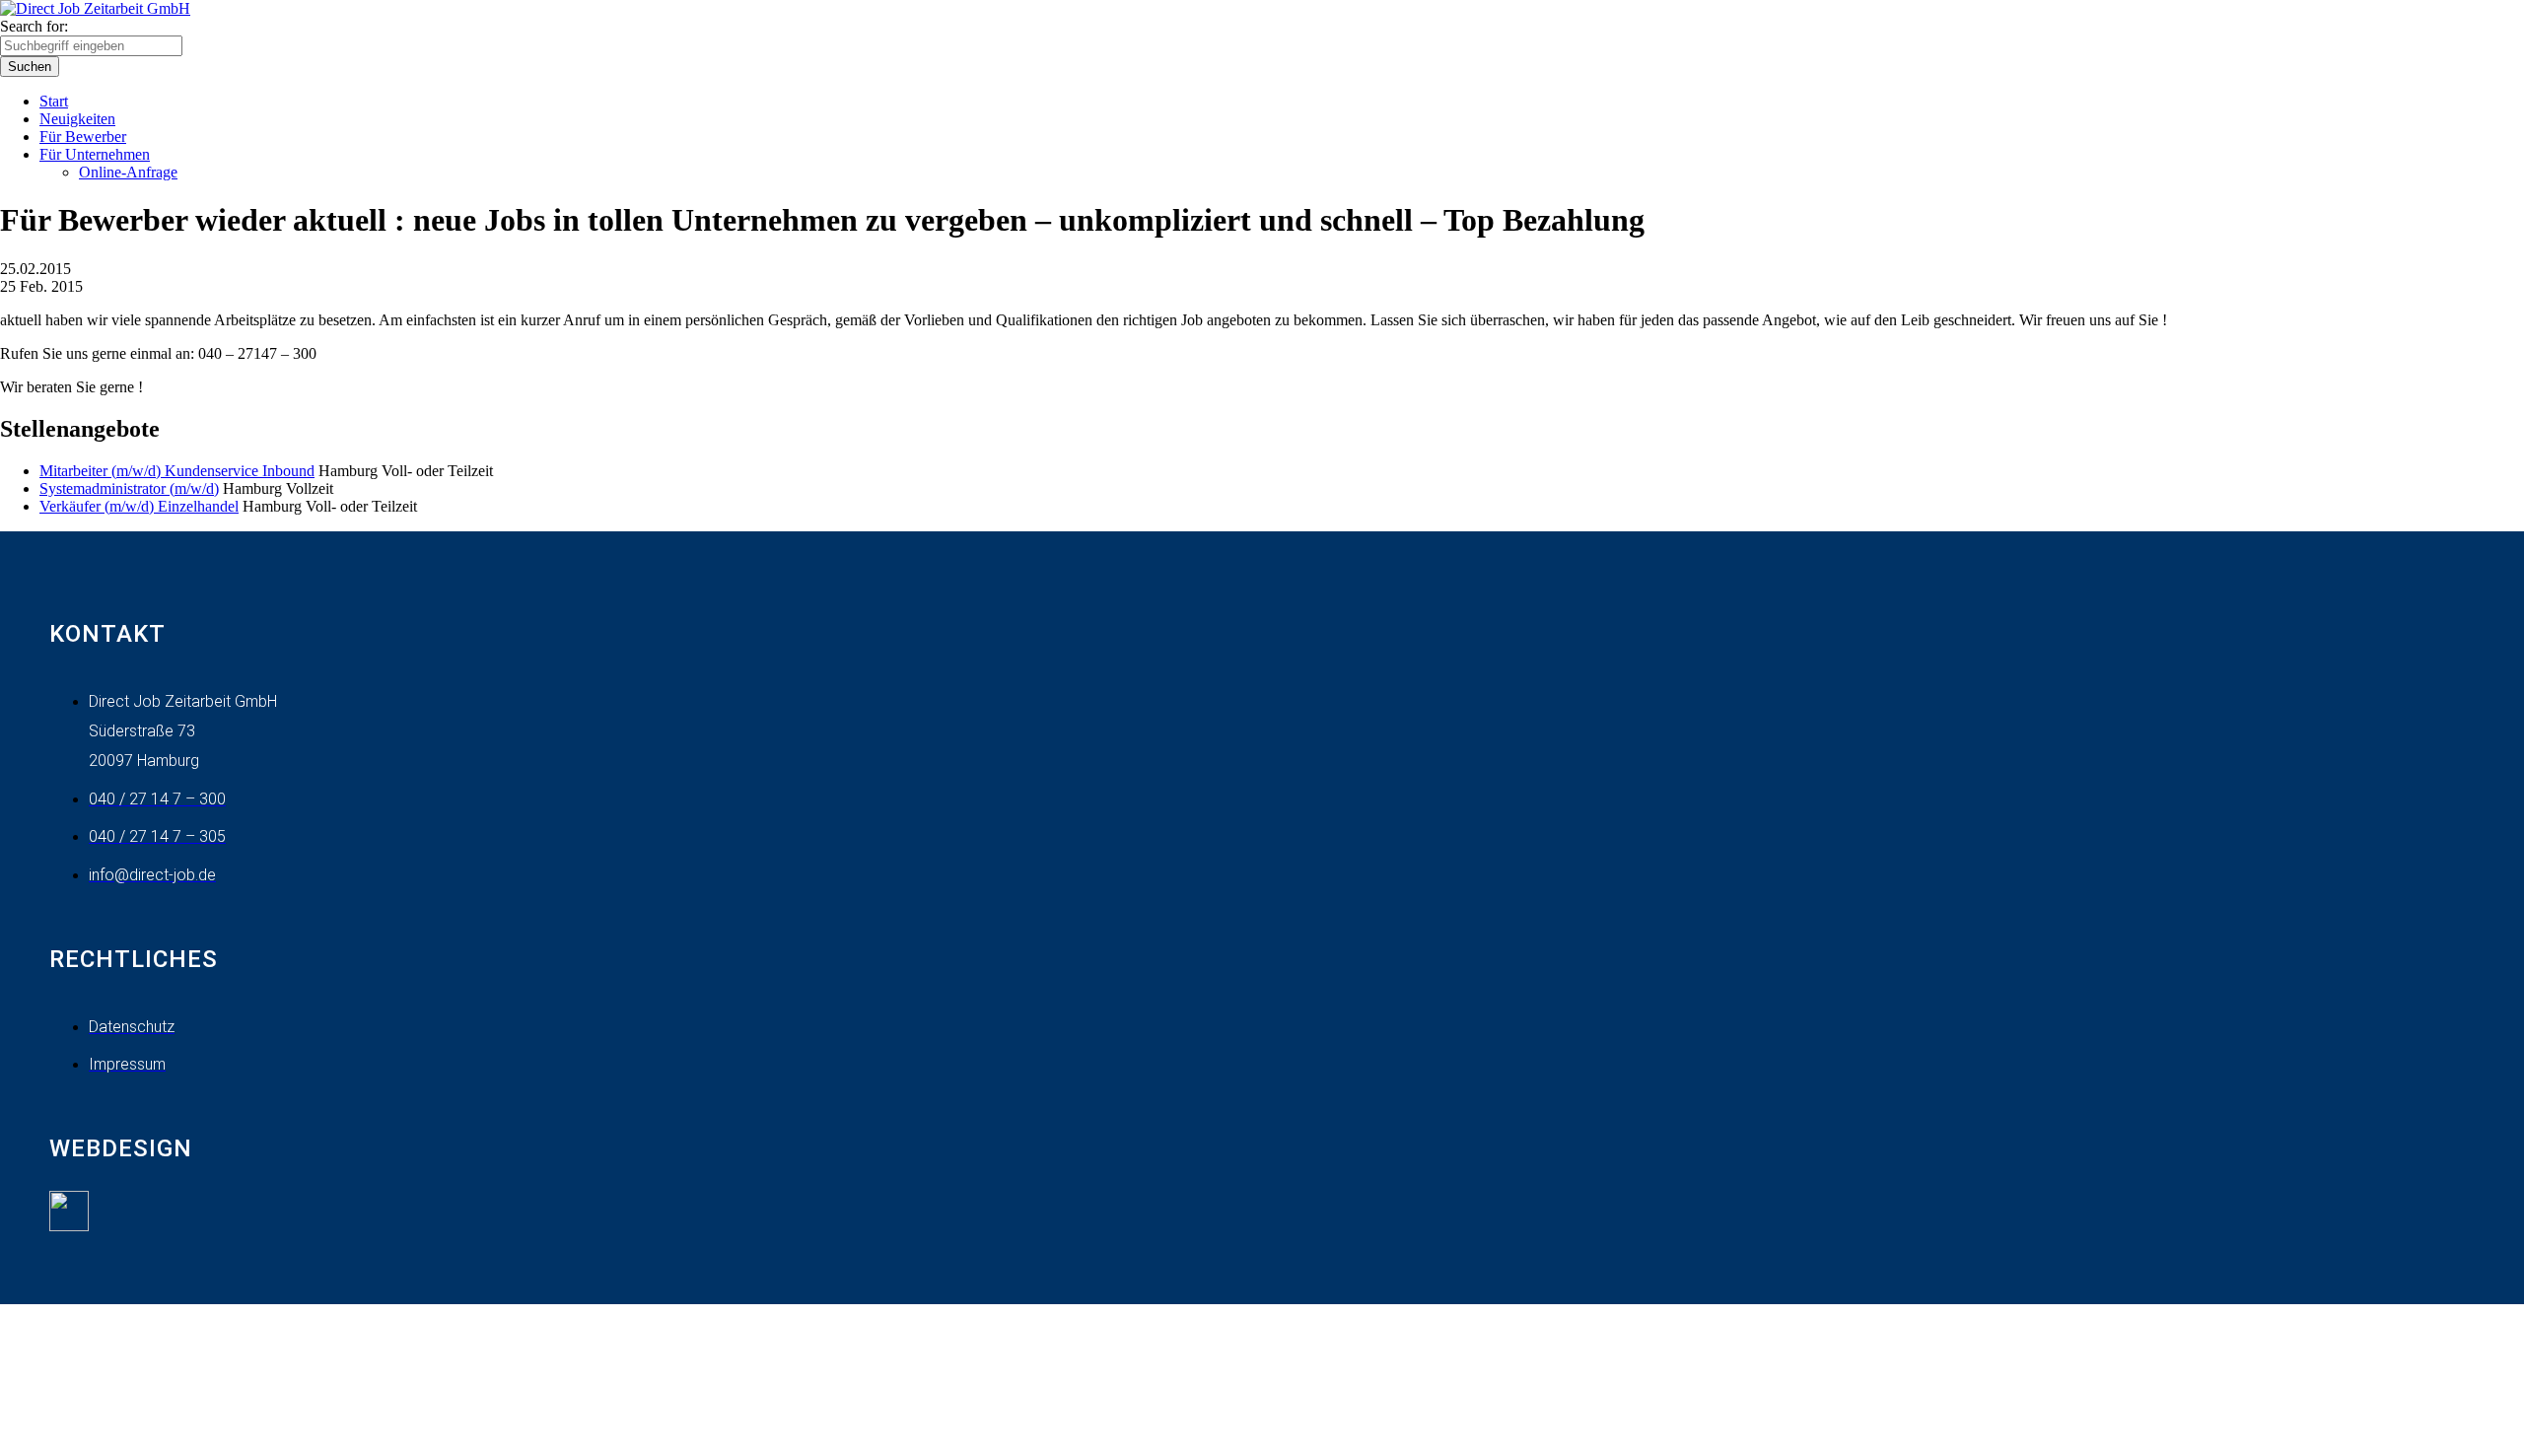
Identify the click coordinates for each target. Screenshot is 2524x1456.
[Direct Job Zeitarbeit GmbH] (95, 8)
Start (54, 101)
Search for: (34, 26)
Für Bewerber (83, 137)
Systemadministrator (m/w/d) (129, 488)
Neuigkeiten (77, 119)
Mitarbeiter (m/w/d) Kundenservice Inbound (177, 471)
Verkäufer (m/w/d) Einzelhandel (139, 506)
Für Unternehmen (95, 154)
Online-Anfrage (128, 172)
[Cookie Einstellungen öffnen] (148, 1447)
